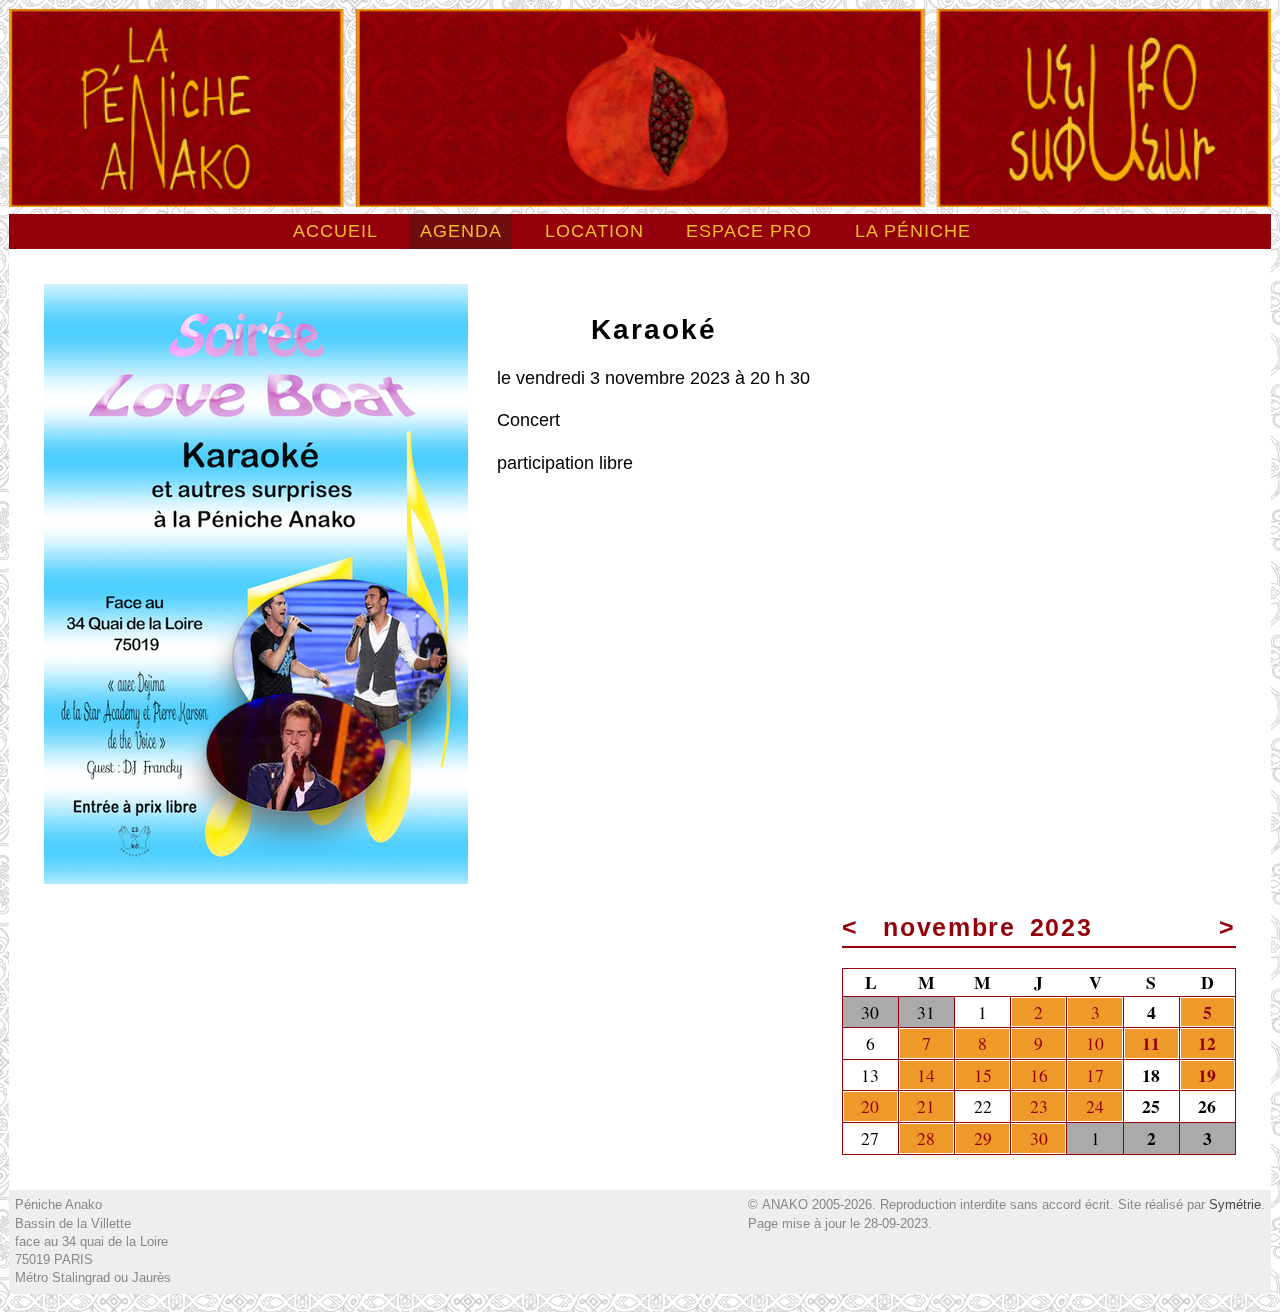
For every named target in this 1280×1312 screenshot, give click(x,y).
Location (594, 231)
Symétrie (1235, 1204)
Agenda (461, 231)
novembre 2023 (987, 927)
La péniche (913, 231)
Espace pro (749, 231)
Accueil (335, 231)
